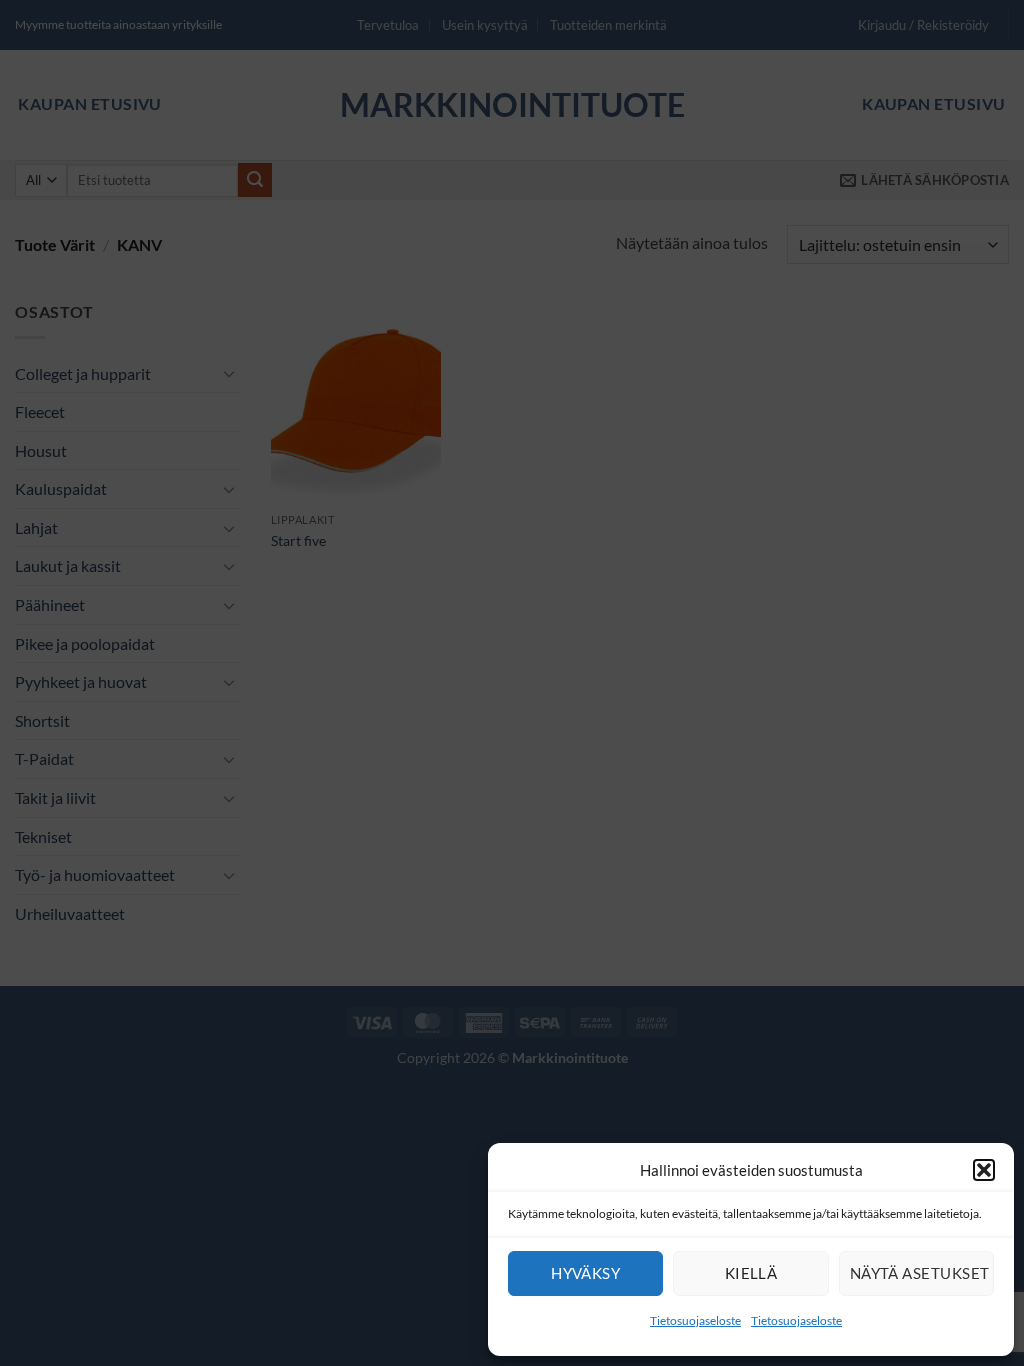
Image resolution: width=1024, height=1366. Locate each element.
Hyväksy (585, 1273)
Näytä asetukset (920, 1273)
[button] (984, 1170)
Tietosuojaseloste (695, 1320)
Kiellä (751, 1273)
